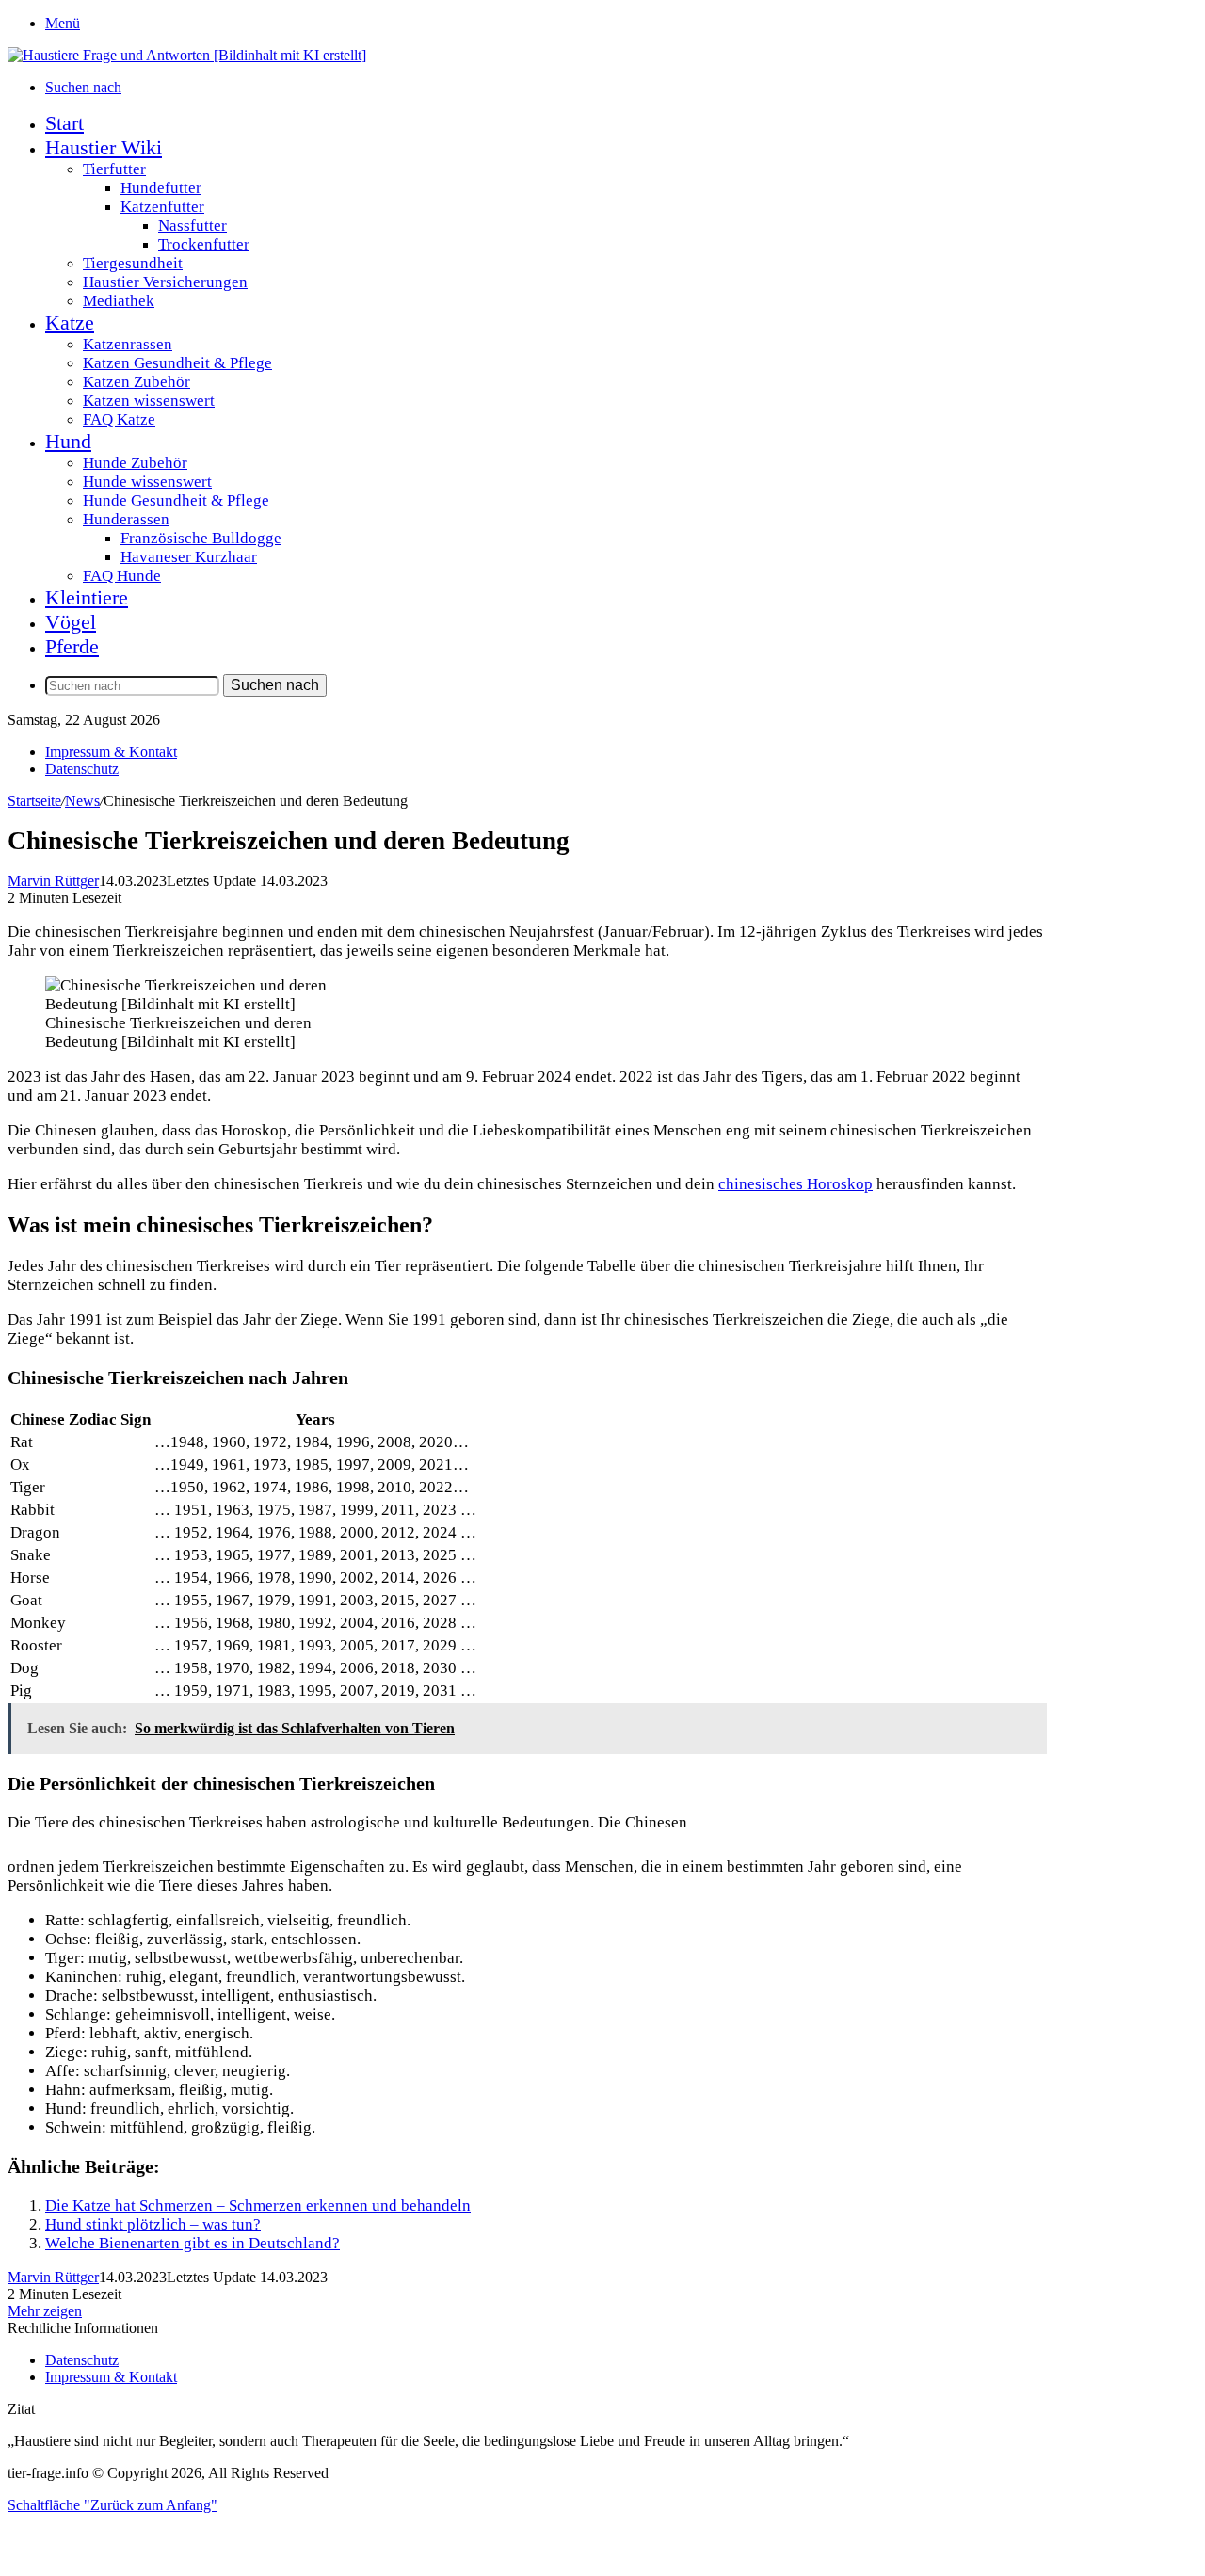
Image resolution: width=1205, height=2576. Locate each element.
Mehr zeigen (45, 2311)
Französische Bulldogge (201, 538)
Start (64, 123)
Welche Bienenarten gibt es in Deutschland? (193, 2243)
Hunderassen (126, 519)
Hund (68, 441)
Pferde (72, 646)
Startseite (34, 801)
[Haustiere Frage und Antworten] (187, 55)
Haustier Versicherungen (165, 282)
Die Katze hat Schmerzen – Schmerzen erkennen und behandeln (258, 2206)
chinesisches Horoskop (795, 1184)
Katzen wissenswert (149, 401)
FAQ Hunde (122, 576)
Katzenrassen (128, 344)
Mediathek (119, 301)
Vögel (71, 622)
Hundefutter (161, 188)
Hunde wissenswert (147, 482)
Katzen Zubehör (137, 382)
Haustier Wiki (104, 147)
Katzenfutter (162, 207)
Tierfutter (114, 169)
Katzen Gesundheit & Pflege (177, 363)
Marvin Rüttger (53, 881)
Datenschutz (82, 769)
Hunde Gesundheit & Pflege (176, 500)
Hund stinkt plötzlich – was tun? (153, 2224)
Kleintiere (87, 597)
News (82, 801)
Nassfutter (193, 225)
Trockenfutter (204, 244)
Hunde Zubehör (135, 463)
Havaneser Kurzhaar (189, 557)
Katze (70, 322)
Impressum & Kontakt (111, 752)
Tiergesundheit (133, 263)
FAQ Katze (119, 419)
